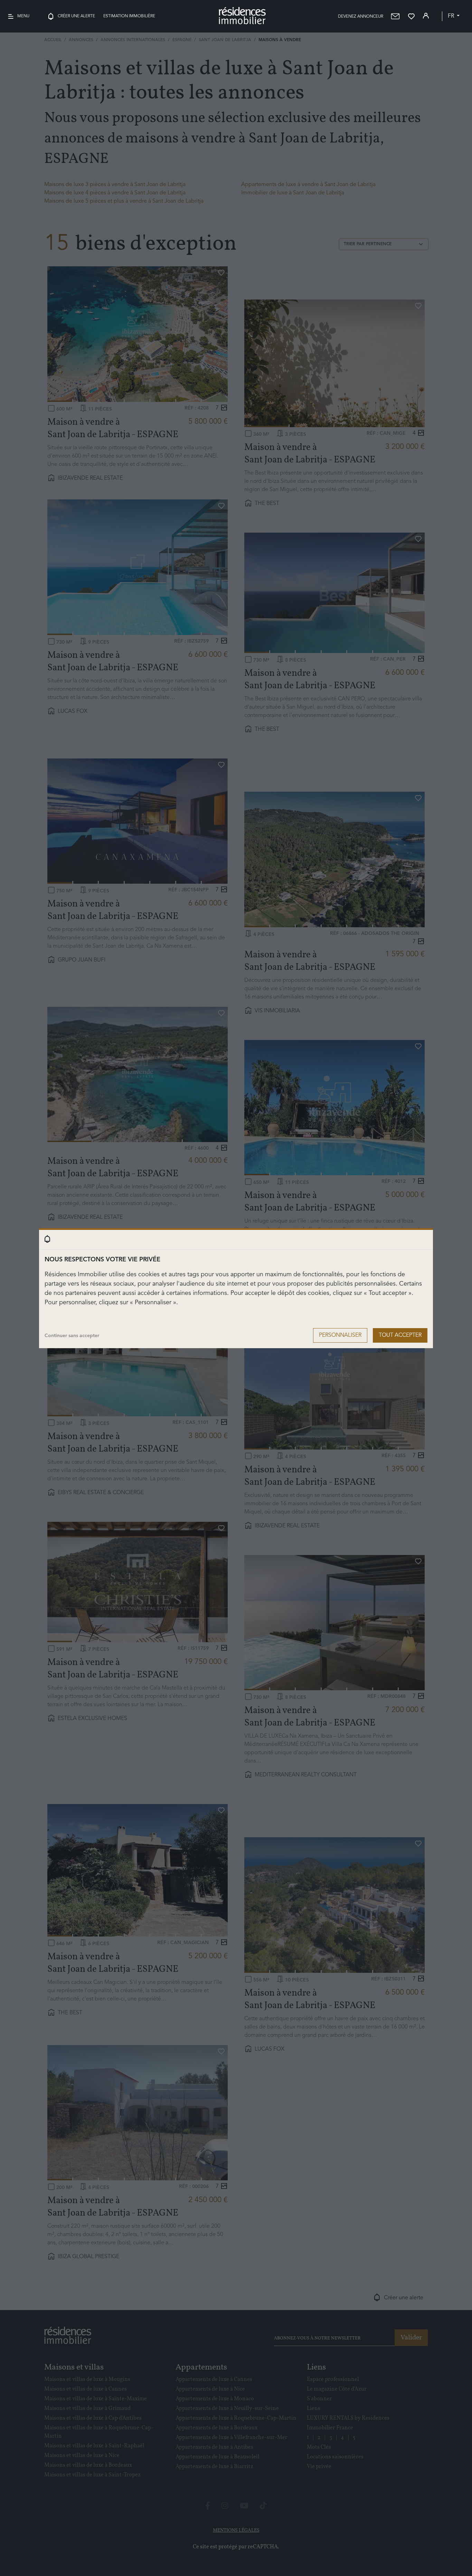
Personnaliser (340, 1335)
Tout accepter (400, 1335)
